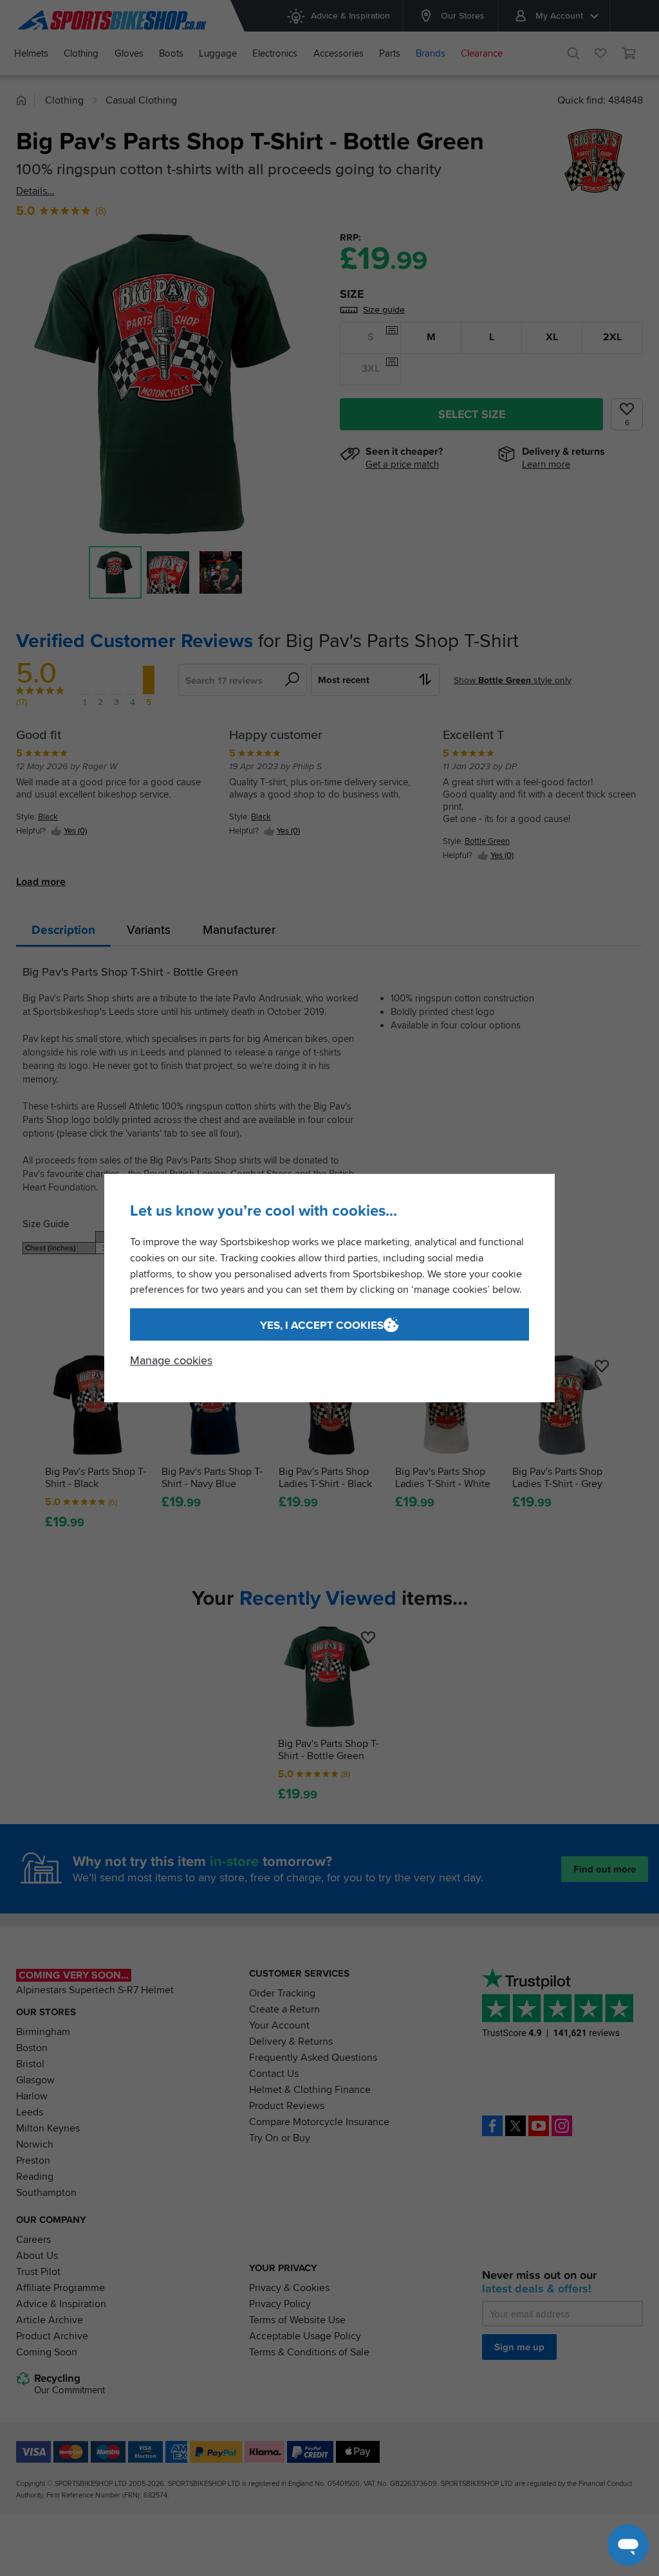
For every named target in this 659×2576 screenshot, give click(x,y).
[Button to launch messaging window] (628, 2545)
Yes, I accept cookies (322, 1325)
